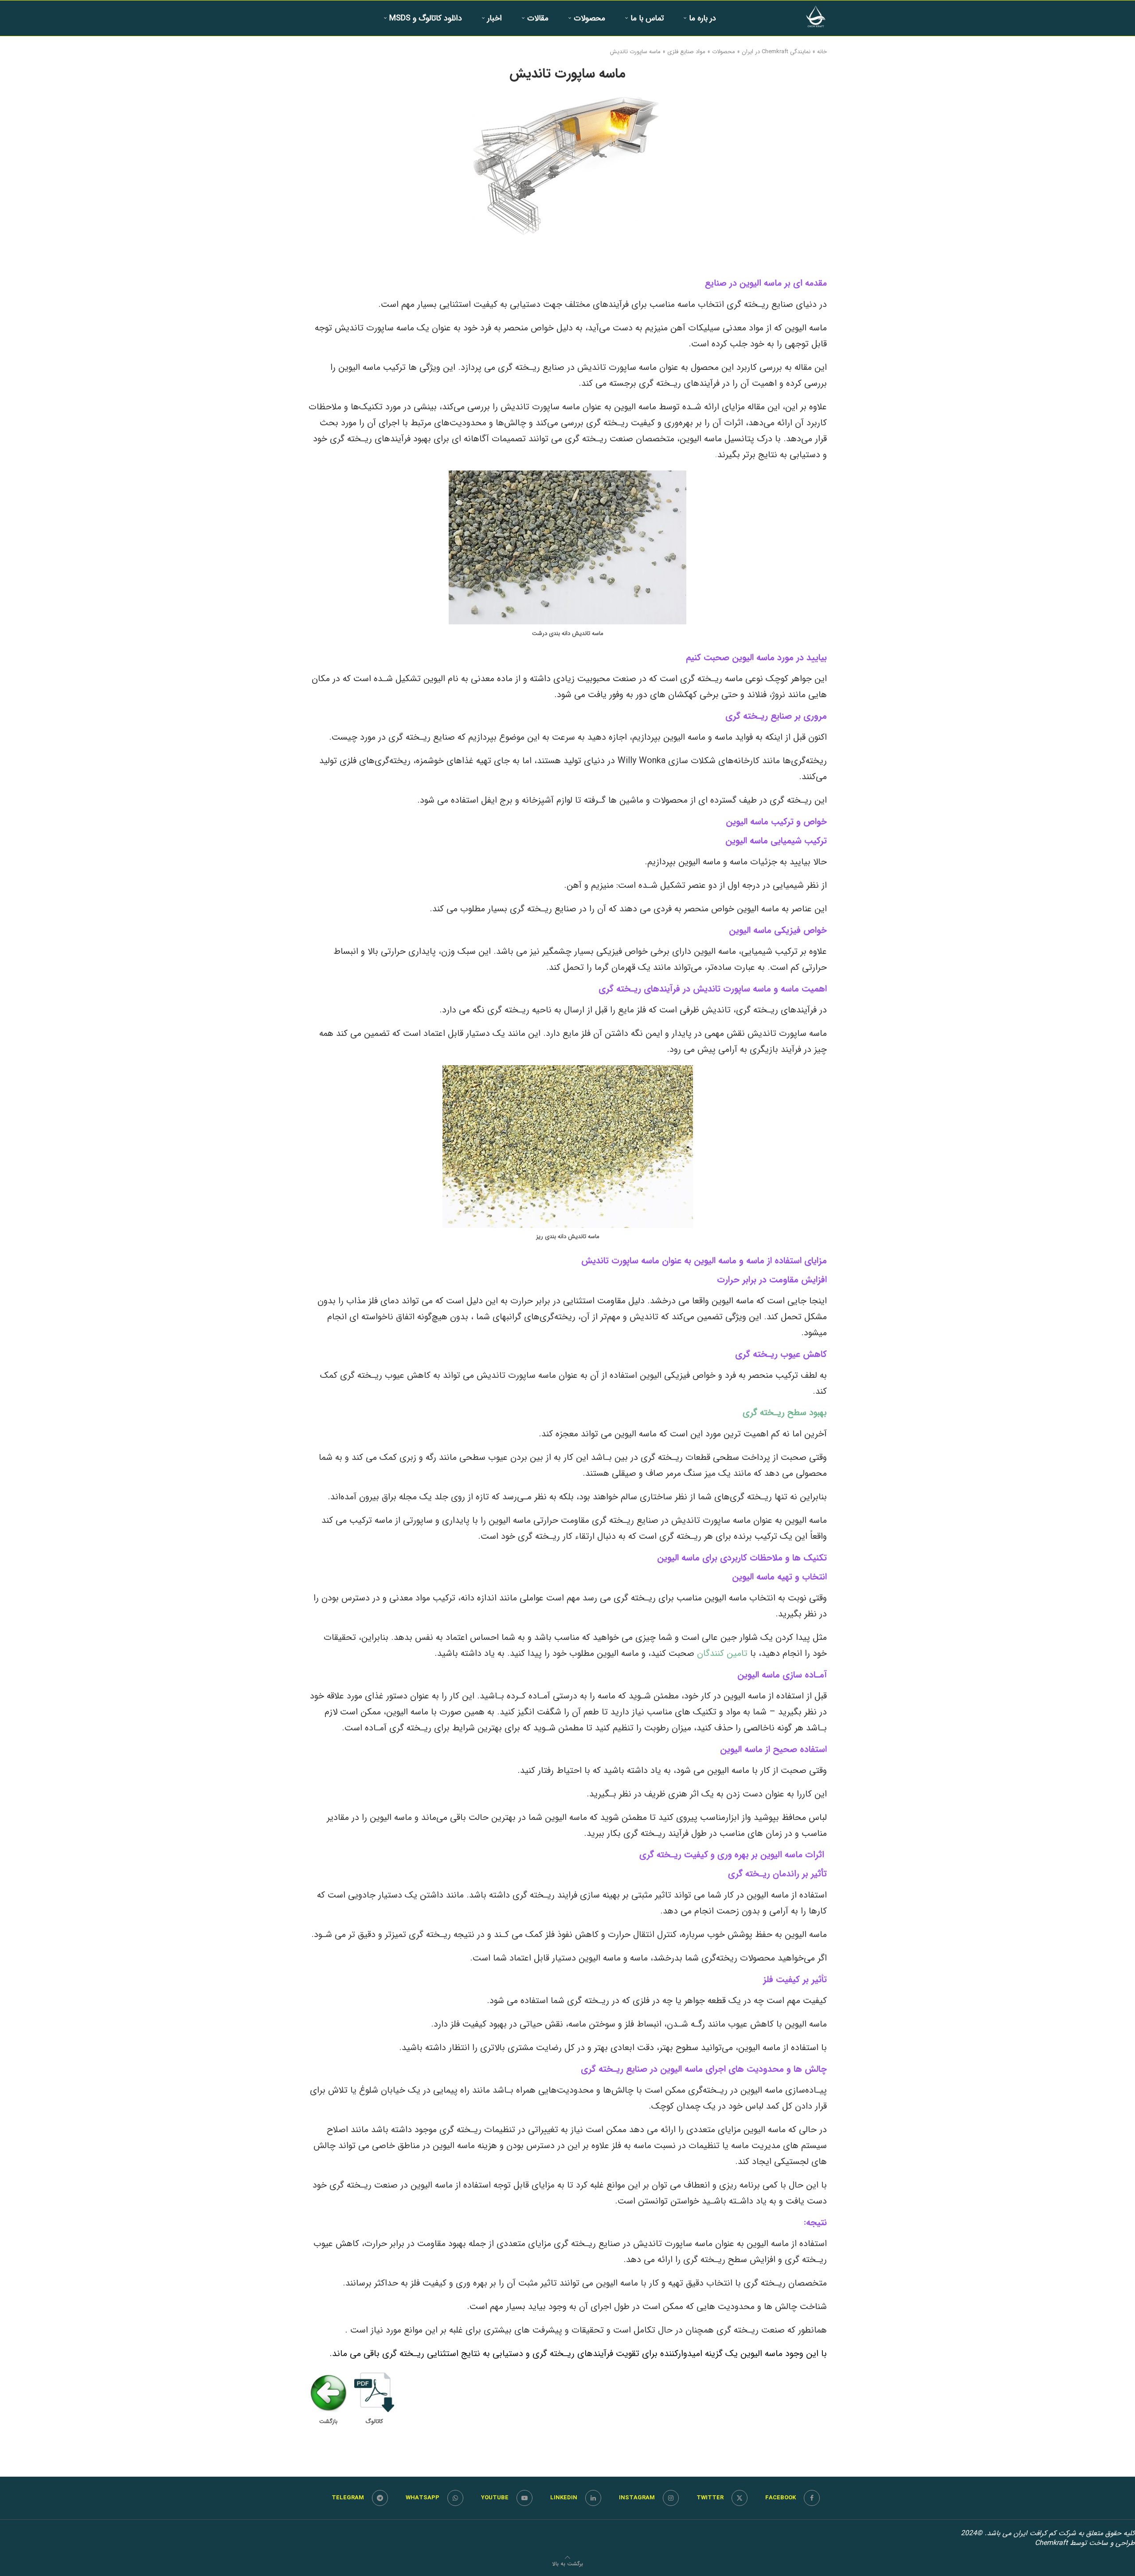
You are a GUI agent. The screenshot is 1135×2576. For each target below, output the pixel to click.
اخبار (495, 18)
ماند (340, 2354)
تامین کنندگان (722, 1653)
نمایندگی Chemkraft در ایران (776, 52)
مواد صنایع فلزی (686, 52)
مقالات (538, 18)
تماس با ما (647, 18)
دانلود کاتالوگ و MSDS (426, 18)
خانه (822, 52)
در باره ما (703, 18)
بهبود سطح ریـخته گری (785, 1413)
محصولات (589, 18)
